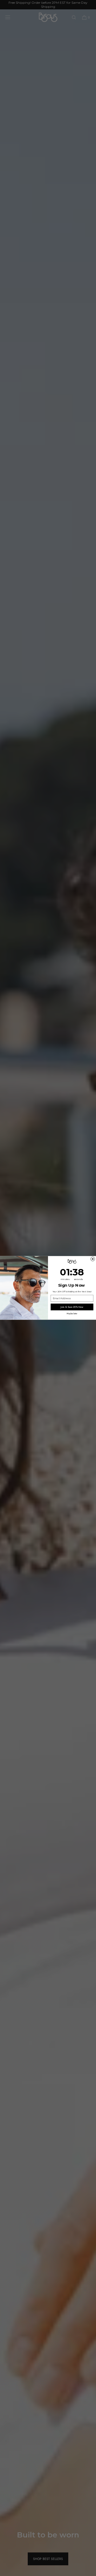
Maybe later (72, 1314)
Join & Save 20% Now (72, 1307)
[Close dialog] (93, 1259)
